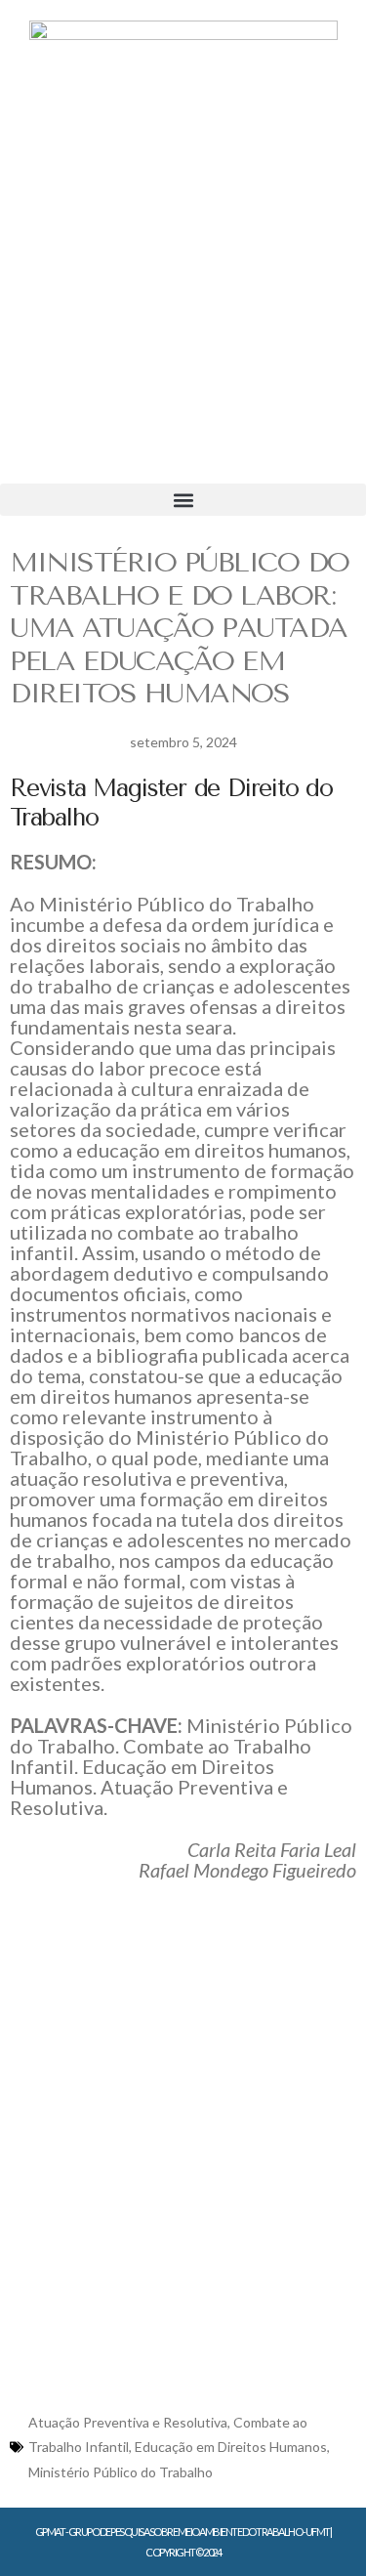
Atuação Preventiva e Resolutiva (128, 2422)
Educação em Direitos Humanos (231, 2447)
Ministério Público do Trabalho (121, 2472)
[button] (183, 500)
